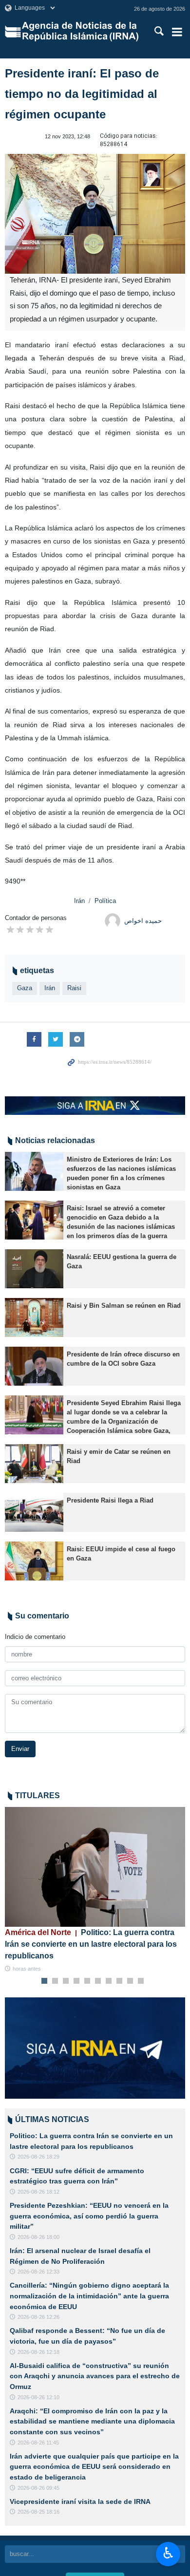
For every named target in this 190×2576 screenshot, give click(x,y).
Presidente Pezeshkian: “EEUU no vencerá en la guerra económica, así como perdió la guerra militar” (89, 2216)
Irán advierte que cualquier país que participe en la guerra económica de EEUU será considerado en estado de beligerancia (94, 2467)
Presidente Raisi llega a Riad (110, 1500)
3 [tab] (66, 1981)
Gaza (25, 988)
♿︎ (168, 2553)
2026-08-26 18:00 (38, 2237)
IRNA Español (81, 32)
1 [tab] (45, 1981)
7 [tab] (109, 1981)
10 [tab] (141, 1981)
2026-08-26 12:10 (38, 2397)
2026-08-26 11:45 (38, 2443)
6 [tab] (98, 1981)
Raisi (74, 988)
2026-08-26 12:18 (38, 2352)
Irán (79, 901)
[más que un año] (34, 1171)
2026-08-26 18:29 (38, 2157)
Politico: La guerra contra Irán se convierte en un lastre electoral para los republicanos (91, 1944)
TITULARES (38, 1796)
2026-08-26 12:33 (38, 2272)
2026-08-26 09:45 (38, 2488)
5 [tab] (87, 1981)
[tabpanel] (95, 1890)
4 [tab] (77, 1981)
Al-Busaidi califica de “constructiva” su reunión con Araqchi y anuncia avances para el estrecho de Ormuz (95, 2376)
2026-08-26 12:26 (38, 2317)
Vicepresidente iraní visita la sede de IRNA (80, 2501)
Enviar (20, 1749)
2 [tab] (55, 1981)
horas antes (27, 1969)
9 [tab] (130, 1981)
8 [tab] (120, 1981)
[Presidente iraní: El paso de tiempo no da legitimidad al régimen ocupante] (95, 214)
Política (105, 901)
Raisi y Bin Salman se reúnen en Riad (124, 1306)
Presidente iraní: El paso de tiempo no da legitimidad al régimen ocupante (82, 94)
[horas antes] (95, 1867)
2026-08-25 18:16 (38, 2512)
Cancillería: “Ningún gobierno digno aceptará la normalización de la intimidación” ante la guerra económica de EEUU (89, 2296)
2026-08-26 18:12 (38, 2192)
